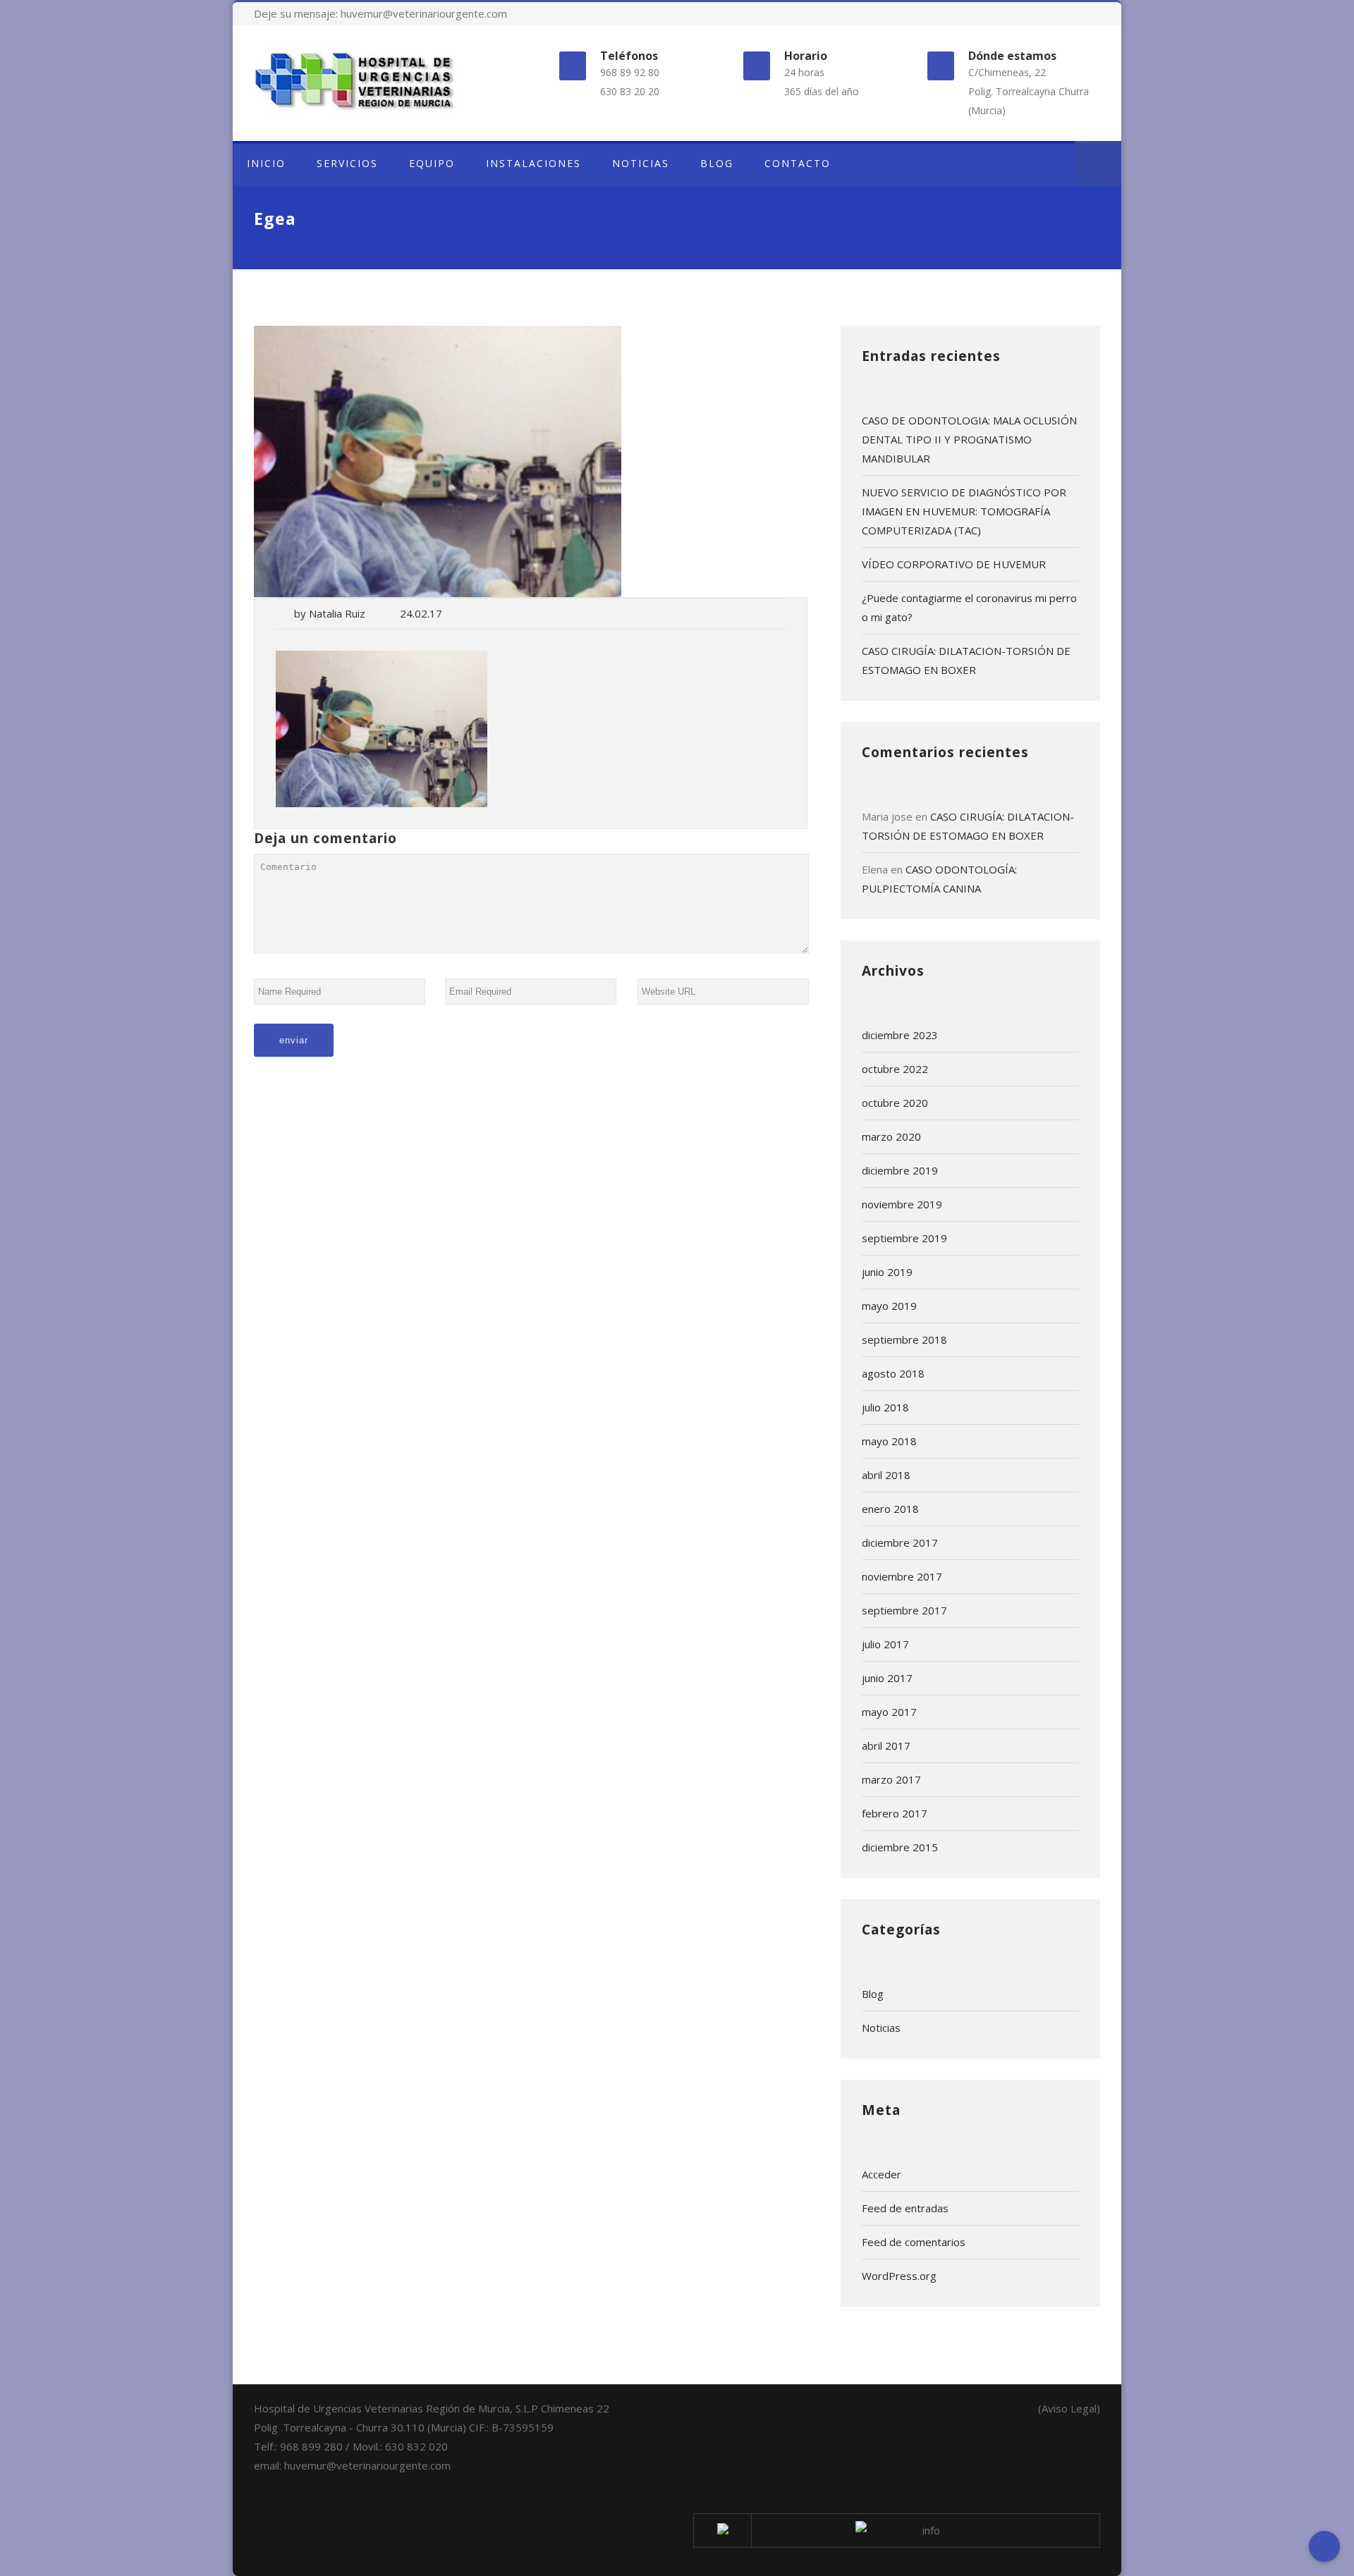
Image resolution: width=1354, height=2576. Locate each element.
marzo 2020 (891, 1136)
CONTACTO (798, 163)
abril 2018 (886, 1475)
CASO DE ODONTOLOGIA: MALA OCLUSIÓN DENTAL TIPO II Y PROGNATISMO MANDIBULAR (969, 439)
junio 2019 (887, 1272)
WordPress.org (899, 2276)
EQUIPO (432, 163)
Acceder (882, 2174)
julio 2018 (885, 1407)
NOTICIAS (641, 163)
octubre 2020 (895, 1103)
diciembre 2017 (900, 1542)
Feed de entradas (905, 2208)
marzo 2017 (891, 1779)
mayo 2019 (889, 1306)
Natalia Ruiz (337, 613)
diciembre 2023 (900, 1035)
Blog (873, 1994)
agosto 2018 (893, 1373)
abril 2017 (886, 1746)
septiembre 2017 (904, 1610)
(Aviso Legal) (1069, 2408)
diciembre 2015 (900, 1847)
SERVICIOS (347, 163)
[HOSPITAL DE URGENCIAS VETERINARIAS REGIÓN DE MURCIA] (384, 80)
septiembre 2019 (904, 1238)
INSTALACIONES (533, 163)
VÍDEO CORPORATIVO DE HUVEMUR (954, 564)
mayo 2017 (889, 1712)
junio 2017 (887, 1678)
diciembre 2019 (900, 1170)
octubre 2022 (895, 1069)
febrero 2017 (895, 1813)
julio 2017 (885, 1644)
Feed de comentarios (914, 2242)
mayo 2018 (889, 1441)
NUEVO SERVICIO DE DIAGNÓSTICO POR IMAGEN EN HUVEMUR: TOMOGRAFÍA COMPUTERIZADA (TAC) (964, 511)
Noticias (881, 2028)
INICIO (266, 163)
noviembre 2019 (902, 1204)
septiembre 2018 (904, 1339)
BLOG (717, 163)
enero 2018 (890, 1509)
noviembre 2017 (902, 1576)
